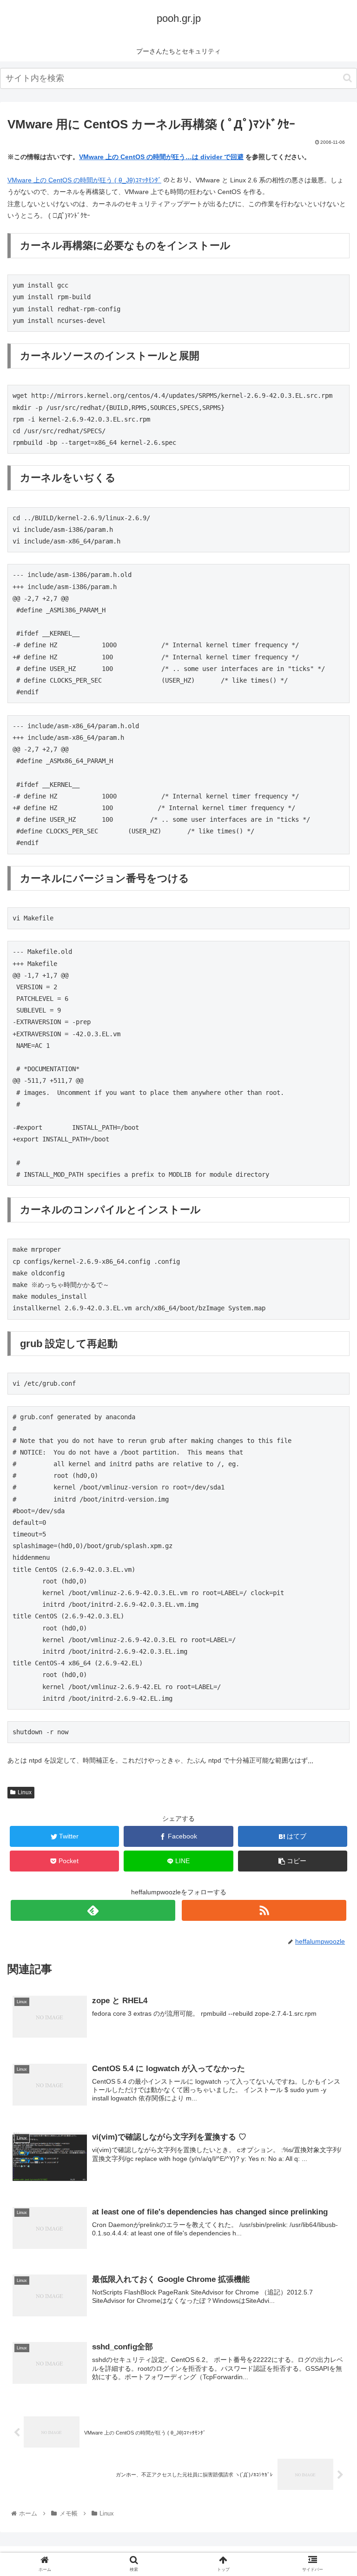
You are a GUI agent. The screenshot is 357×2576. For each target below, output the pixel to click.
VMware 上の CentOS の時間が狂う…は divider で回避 (161, 157)
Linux (25, 1792)
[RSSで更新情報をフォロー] (264, 1910)
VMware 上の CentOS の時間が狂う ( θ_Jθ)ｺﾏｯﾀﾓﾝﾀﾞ (84, 180)
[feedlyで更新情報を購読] (93, 1910)
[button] (347, 78)
